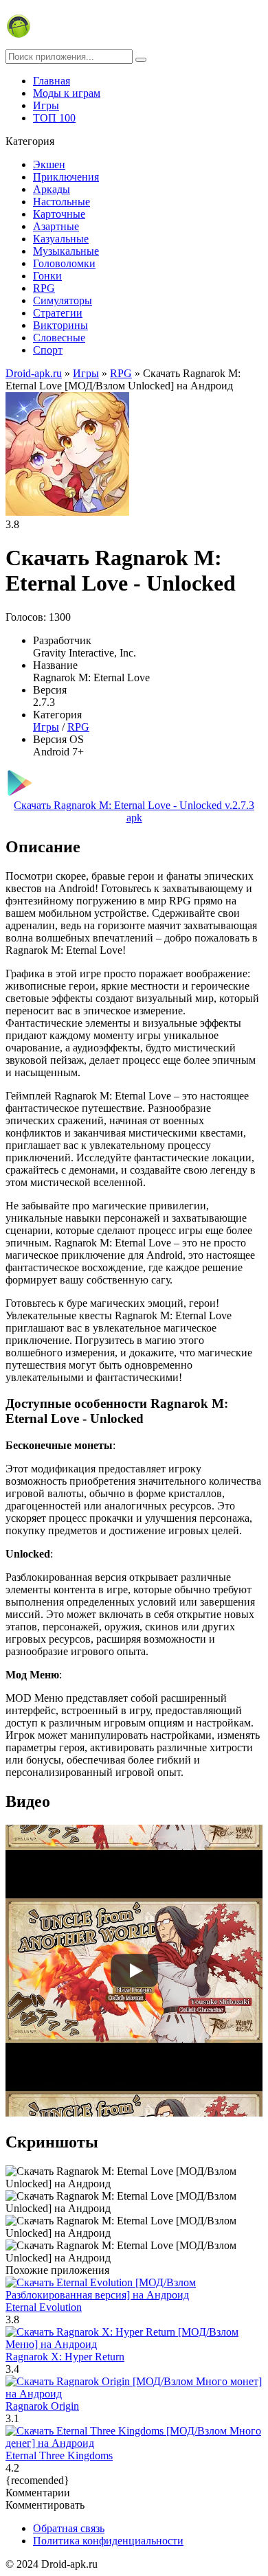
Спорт (48, 350)
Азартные (56, 226)
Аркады (52, 189)
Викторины (60, 325)
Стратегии (58, 313)
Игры (46, 105)
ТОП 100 (54, 118)
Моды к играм (67, 93)
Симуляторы (63, 300)
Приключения (66, 177)
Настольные (62, 202)
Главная (52, 81)
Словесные (59, 338)
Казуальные (61, 239)
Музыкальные (66, 251)
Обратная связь (69, 2528)
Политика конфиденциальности (108, 2541)
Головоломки (64, 263)
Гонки (47, 276)
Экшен (49, 164)
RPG (44, 288)
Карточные (59, 214)
